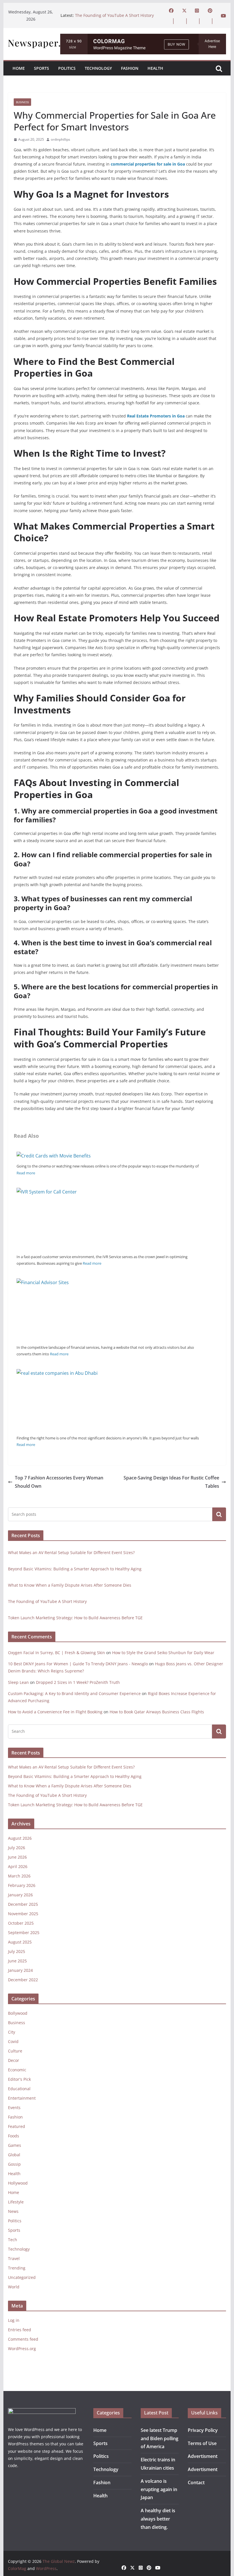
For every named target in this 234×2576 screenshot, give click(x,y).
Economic (17, 2070)
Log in (14, 2320)
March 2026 (19, 1876)
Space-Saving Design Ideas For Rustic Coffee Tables (171, 1482)
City (12, 2032)
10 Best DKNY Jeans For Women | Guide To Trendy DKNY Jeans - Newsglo (78, 1664)
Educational (19, 2089)
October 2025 (21, 1923)
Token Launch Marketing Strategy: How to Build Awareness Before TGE (75, 1618)
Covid (13, 2041)
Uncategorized (22, 2277)
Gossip (14, 2164)
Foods (14, 2136)
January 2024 (20, 1970)
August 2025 (20, 1942)
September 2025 (24, 1933)
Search (219, 1514)
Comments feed (23, 2339)
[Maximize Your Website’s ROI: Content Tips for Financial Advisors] (109, 1282)
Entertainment (22, 2098)
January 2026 (20, 1895)
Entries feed (20, 2330)
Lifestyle (16, 2202)
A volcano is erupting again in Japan (159, 2489)
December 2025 (23, 1904)
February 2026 (22, 1885)
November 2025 (23, 1914)
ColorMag (17, 2568)
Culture (15, 2051)
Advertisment (203, 2456)
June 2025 (17, 1961)
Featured (17, 2126)
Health (155, 68)
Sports (42, 68)
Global (14, 2155)
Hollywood (18, 2183)
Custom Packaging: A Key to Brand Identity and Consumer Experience (74, 1693)
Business (22, 102)
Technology (98, 68)
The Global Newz (59, 2561)
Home (19, 68)
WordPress (46, 2568)
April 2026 (18, 1866)
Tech (13, 2240)
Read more (26, 1173)
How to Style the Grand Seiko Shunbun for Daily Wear (163, 1653)
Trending (17, 2268)
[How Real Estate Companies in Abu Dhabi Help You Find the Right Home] (109, 1373)
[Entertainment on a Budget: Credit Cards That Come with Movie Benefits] (54, 1156)
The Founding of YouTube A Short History (114, 15)
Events (14, 2107)
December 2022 (23, 1980)
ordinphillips (60, 139)
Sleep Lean (18, 1682)
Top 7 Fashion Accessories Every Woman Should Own (59, 1482)
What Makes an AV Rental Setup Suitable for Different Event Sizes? (71, 1552)
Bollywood (18, 2013)
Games (15, 2145)
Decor (14, 2060)
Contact (196, 2482)
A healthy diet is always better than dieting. (158, 2519)
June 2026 (17, 1857)
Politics (67, 68)
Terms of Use (202, 2443)
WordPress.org (22, 2349)
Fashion (130, 68)
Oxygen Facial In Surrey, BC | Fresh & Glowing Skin (57, 1653)
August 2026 (20, 1838)
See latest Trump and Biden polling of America (160, 2438)
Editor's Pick (19, 2079)
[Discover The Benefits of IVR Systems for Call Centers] (109, 1192)
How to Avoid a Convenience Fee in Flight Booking (55, 1712)
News (13, 2211)
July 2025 (17, 1951)
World (14, 2287)
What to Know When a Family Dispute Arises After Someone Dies (70, 1585)
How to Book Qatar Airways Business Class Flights (157, 1712)
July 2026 (17, 1848)
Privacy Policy (203, 2430)
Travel (14, 2258)
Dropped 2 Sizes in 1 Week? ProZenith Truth (78, 1682)
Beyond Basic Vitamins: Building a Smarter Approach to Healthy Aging (75, 1569)
